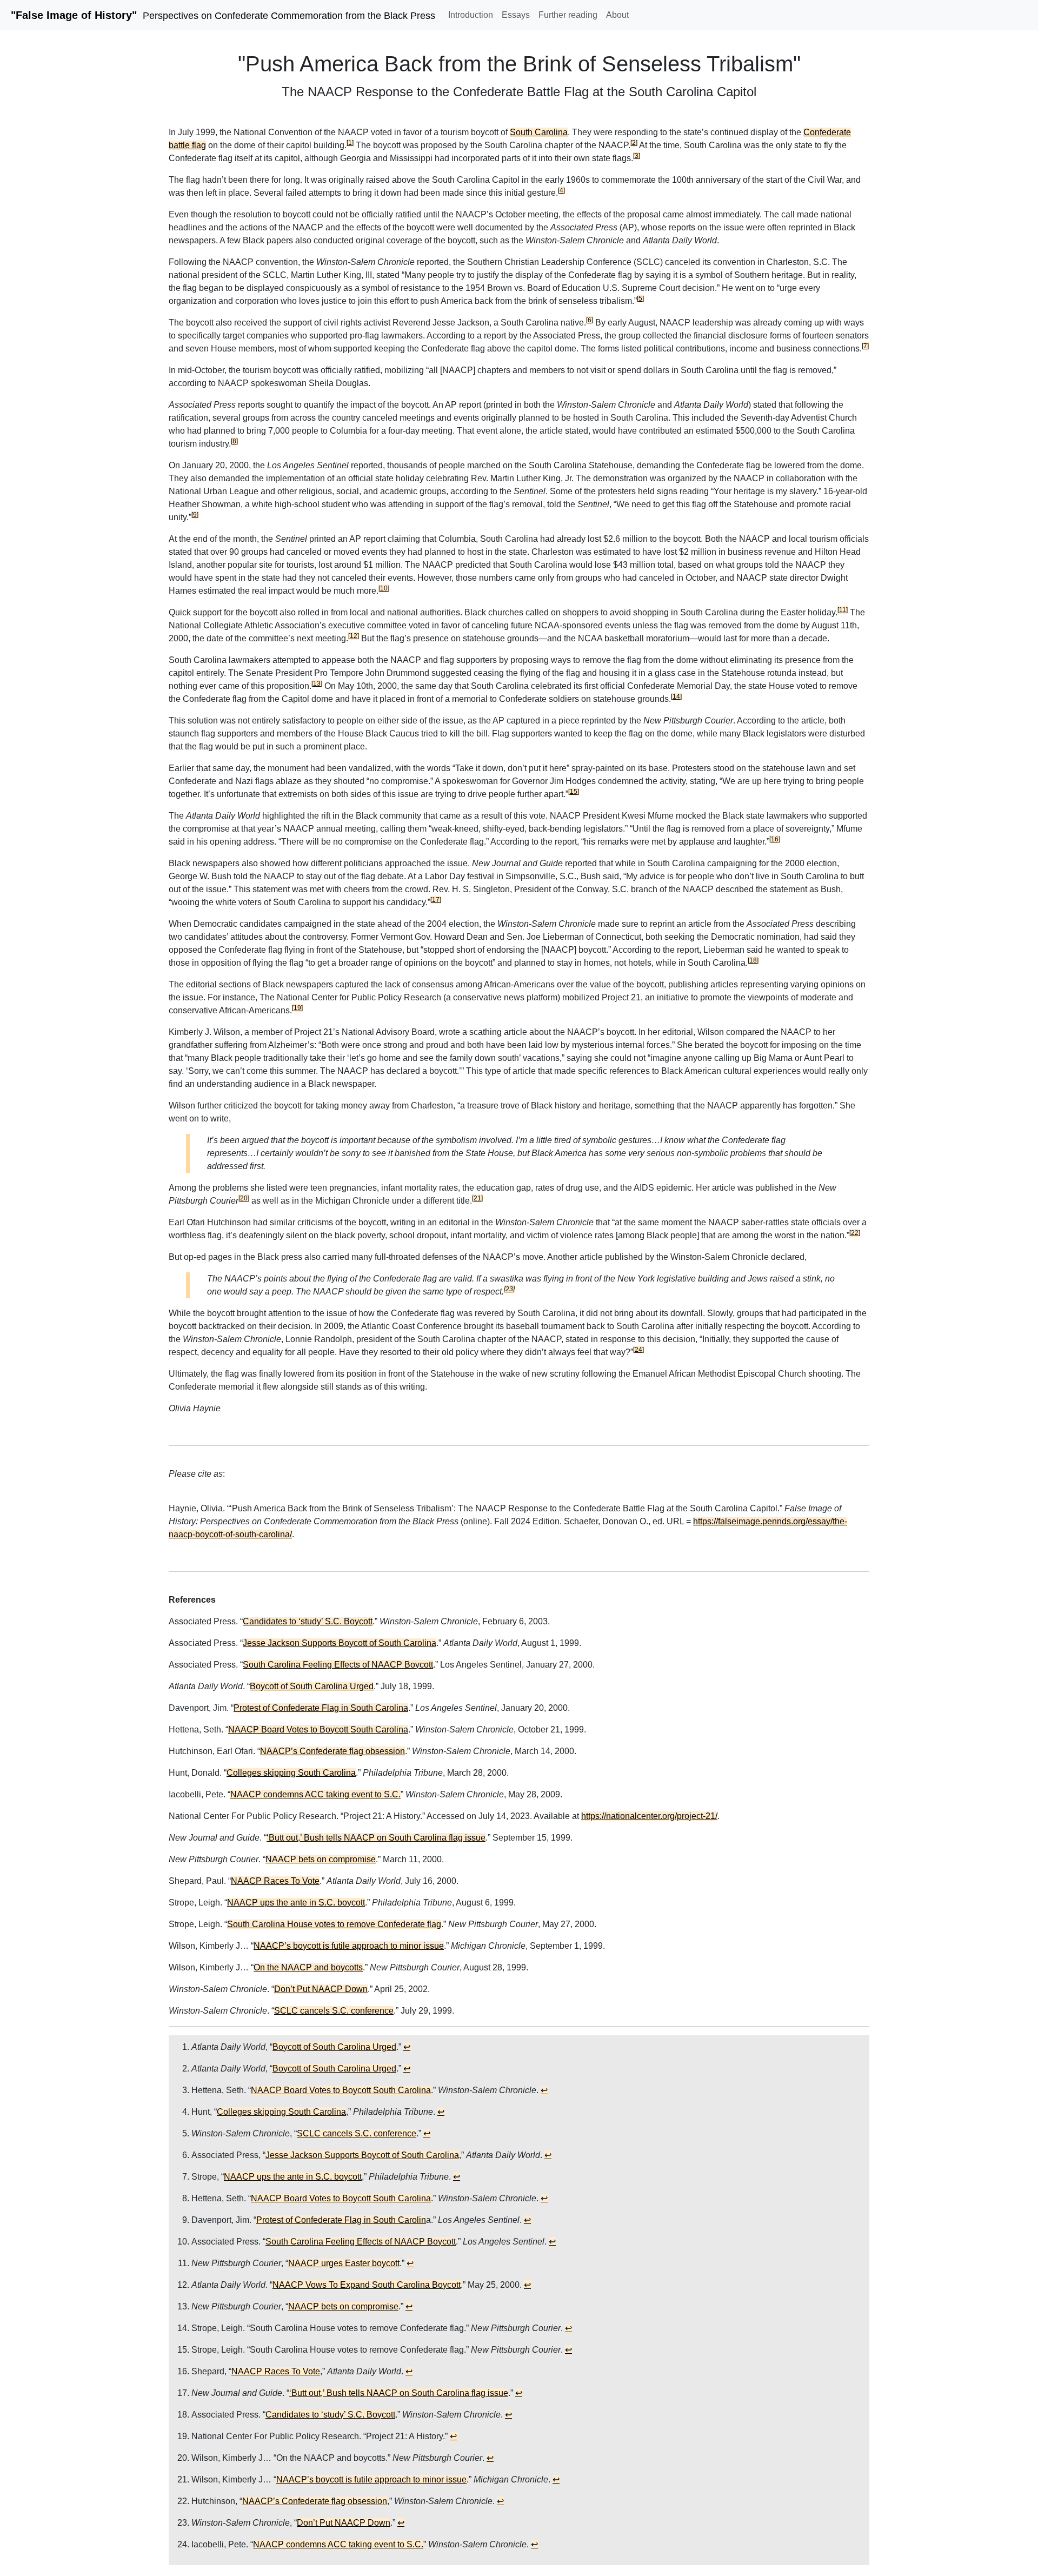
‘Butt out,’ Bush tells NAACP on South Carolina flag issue (376, 1838)
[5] (640, 298)
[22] (855, 1233)
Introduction (471, 15)
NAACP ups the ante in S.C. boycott (296, 1903)
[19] (297, 1008)
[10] (384, 588)
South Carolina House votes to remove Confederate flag (334, 1924)
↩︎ (407, 2047)
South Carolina (539, 132)
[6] (590, 320)
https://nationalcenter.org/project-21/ (649, 1816)
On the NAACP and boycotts (308, 1967)
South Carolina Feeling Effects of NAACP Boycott (338, 1665)
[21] (477, 1198)
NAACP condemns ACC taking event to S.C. (315, 1794)
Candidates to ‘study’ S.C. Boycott (308, 1621)
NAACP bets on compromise (321, 1859)
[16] (775, 839)
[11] (843, 610)
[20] (244, 1198)
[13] (317, 683)
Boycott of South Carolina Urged (312, 1686)
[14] (676, 696)
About (617, 15)
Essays (516, 15)
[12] (354, 636)
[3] (637, 156)
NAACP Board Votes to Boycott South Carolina (318, 1729)
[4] (561, 190)
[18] (753, 960)
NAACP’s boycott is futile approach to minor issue (349, 1946)
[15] (574, 792)
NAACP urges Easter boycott (344, 2263)
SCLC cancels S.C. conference (334, 2011)
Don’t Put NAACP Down (321, 1989)
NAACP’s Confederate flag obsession (332, 1751)
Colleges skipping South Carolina (291, 1773)
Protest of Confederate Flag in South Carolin (341, 2220)
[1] (350, 143)
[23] (509, 1289)
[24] (638, 1350)
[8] (234, 441)
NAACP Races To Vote (275, 1881)
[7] (865, 346)
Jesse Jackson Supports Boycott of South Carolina (340, 1643)
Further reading (568, 15)
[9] (195, 515)
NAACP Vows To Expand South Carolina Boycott (367, 2285)
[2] (634, 143)
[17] (436, 900)
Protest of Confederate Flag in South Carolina (321, 1708)
